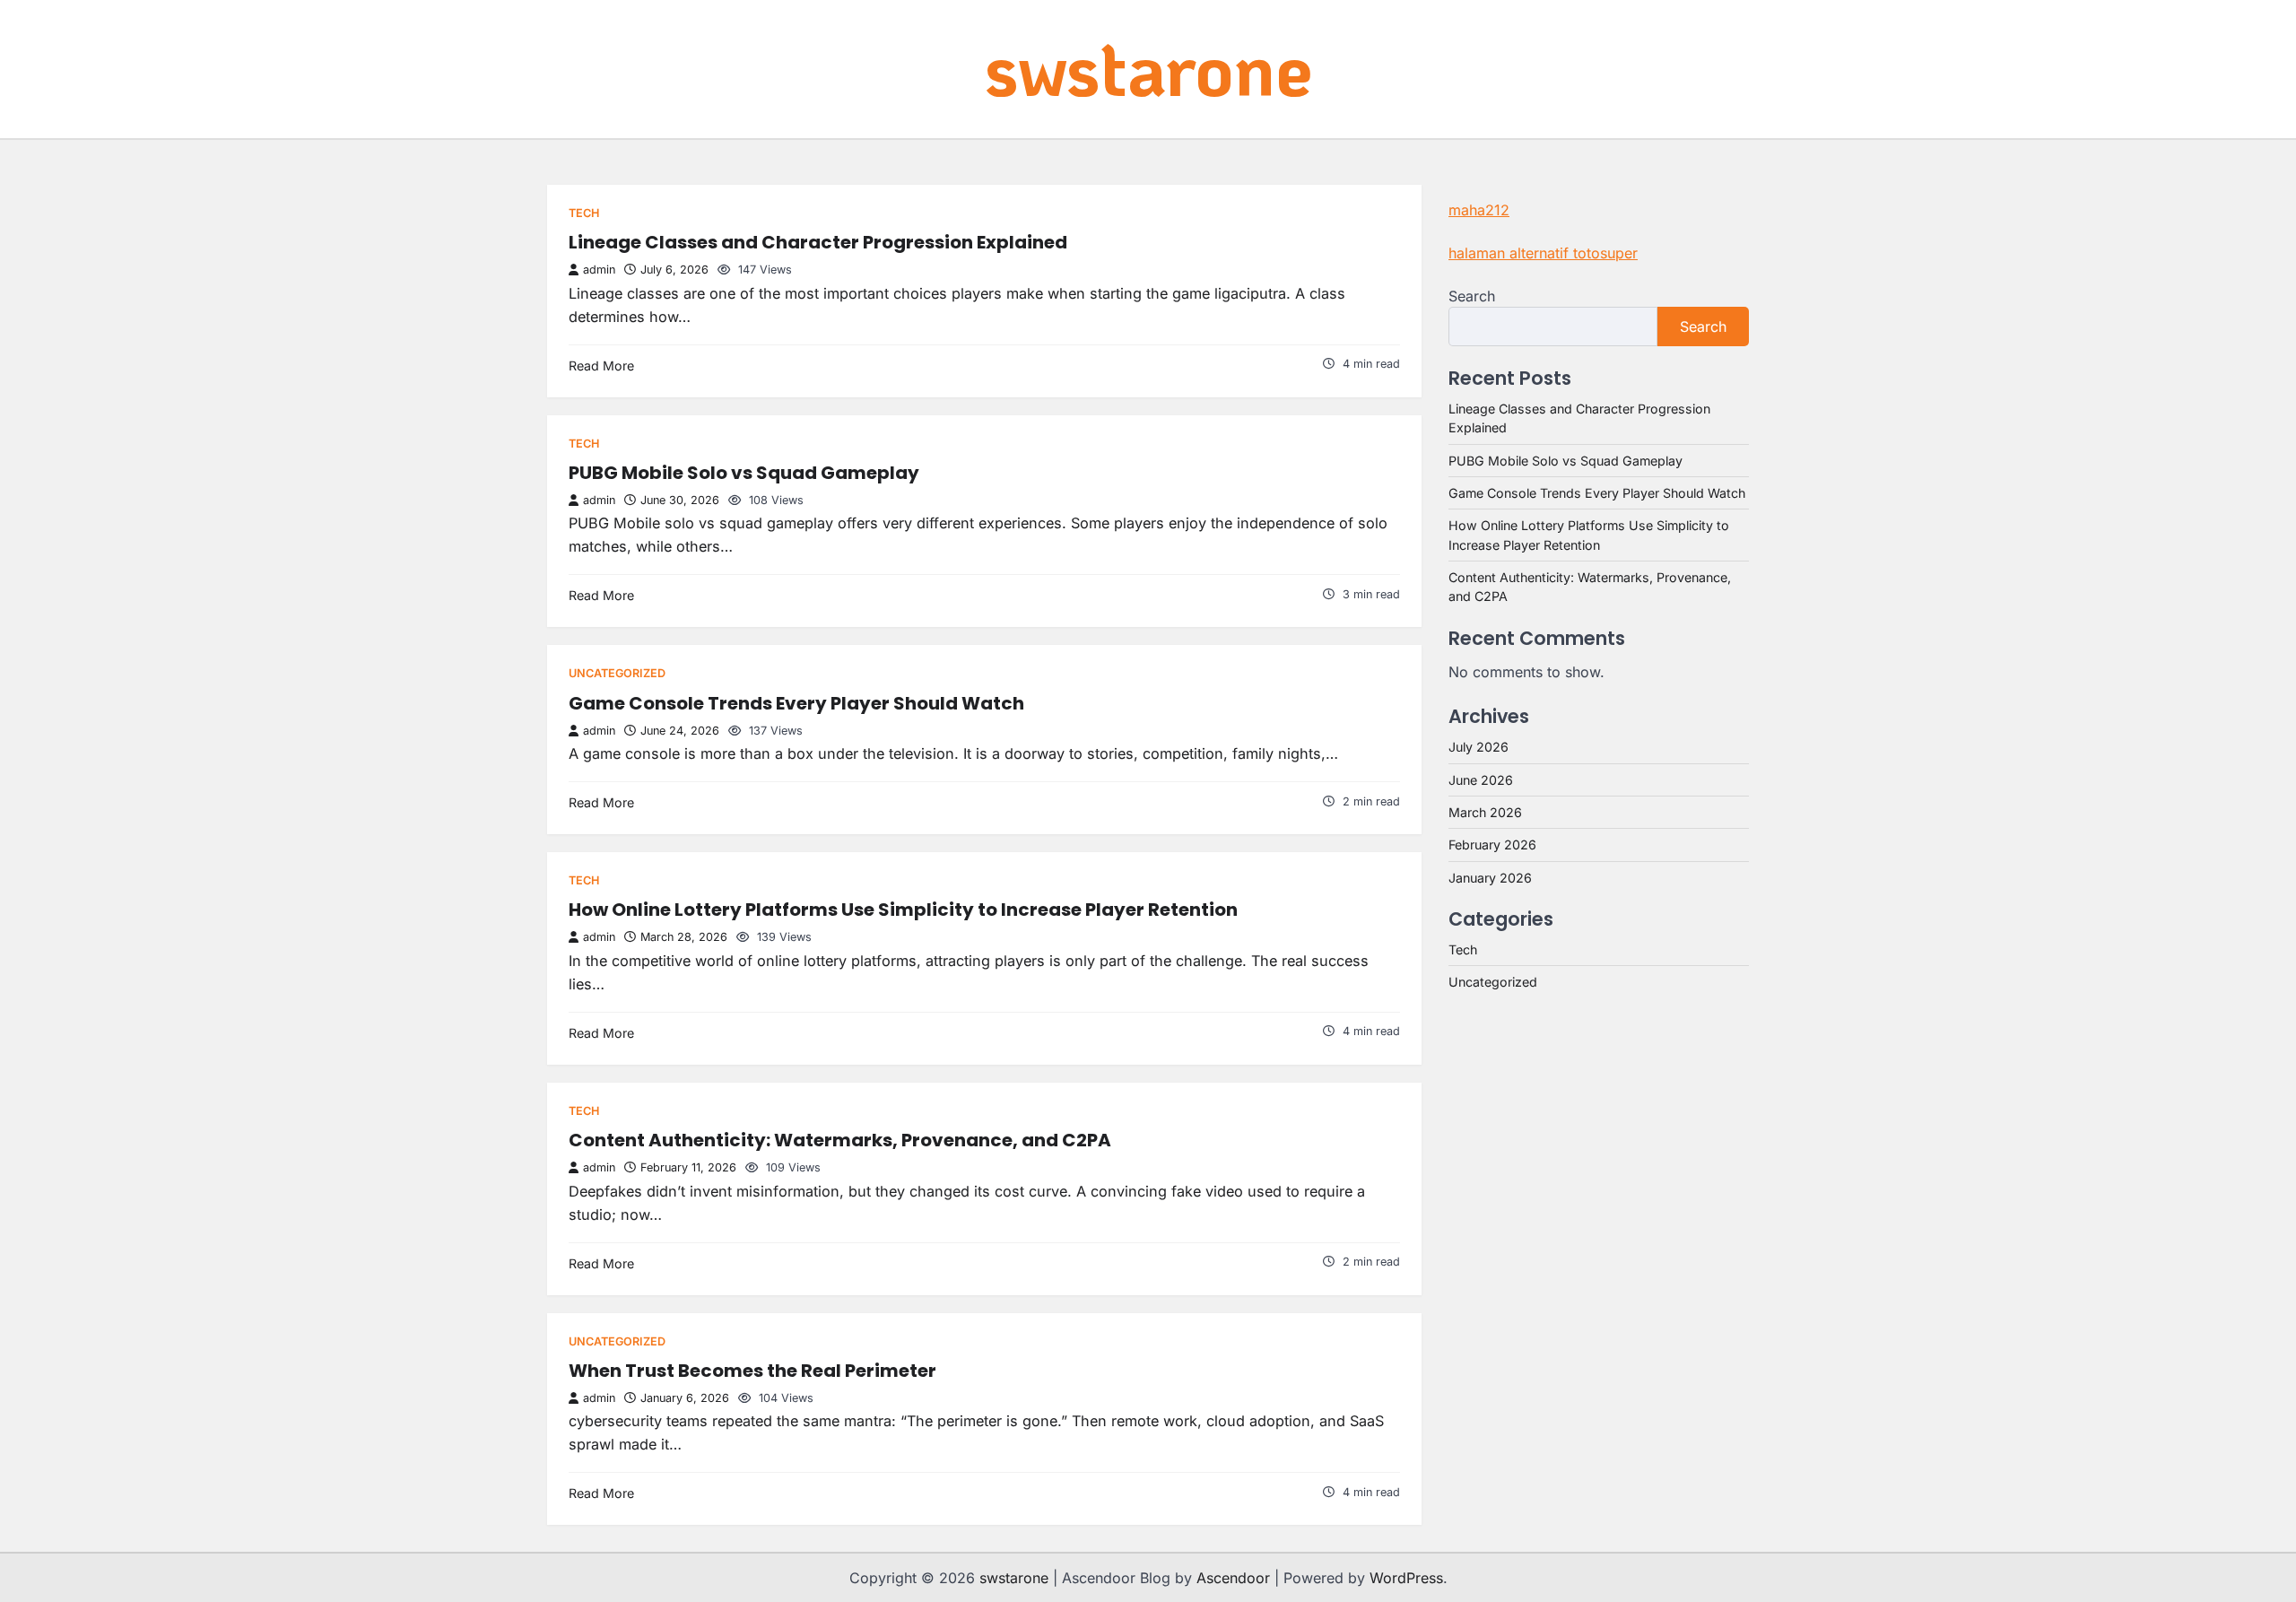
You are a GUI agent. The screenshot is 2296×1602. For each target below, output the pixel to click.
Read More (601, 366)
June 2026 (1481, 780)
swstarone (1148, 67)
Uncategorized (617, 673)
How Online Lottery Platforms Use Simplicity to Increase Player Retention (903, 910)
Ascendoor (1233, 1578)
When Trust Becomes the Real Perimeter (752, 1371)
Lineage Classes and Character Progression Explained (818, 242)
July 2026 (1478, 747)
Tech (584, 213)
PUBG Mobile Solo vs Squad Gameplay (744, 473)
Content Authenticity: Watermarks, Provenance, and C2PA (840, 1140)
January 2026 (1490, 878)
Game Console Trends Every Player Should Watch (796, 703)
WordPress (1406, 1578)
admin (599, 270)
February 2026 (1492, 845)
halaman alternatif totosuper (1543, 253)
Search (1472, 296)
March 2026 (1485, 812)
